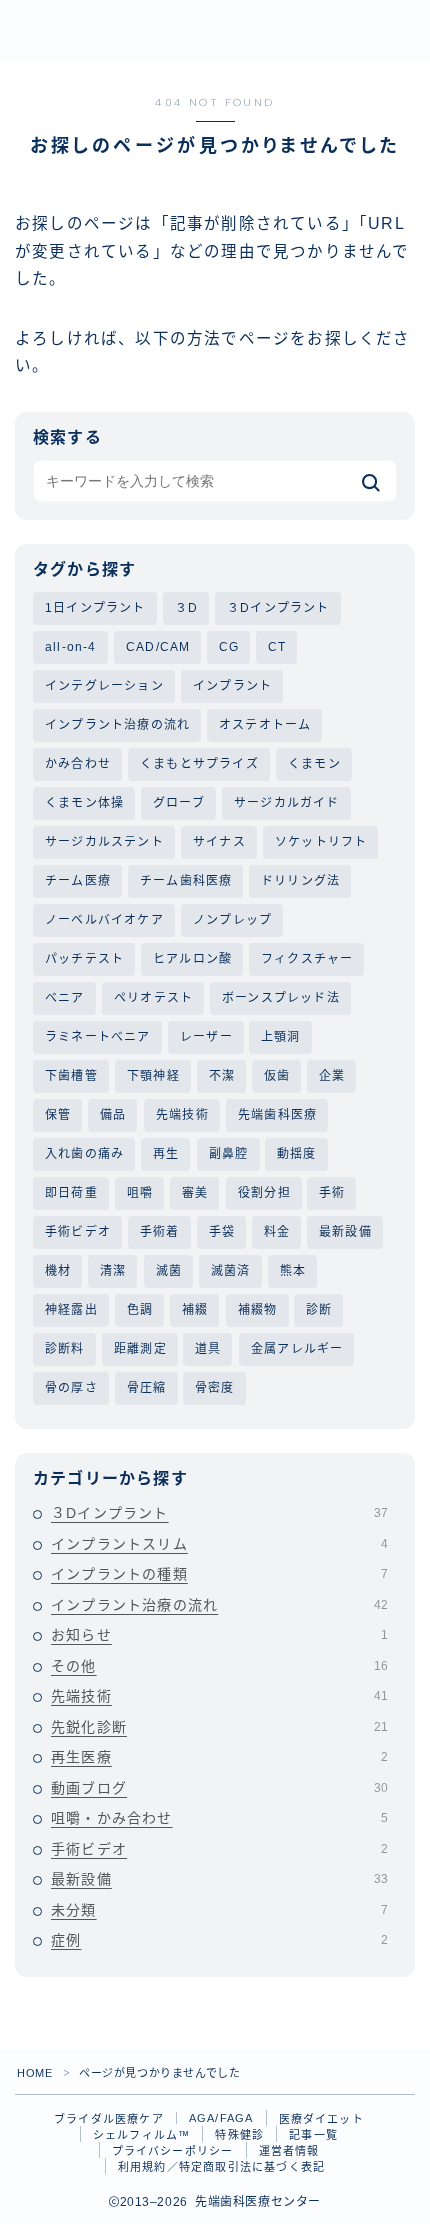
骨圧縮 (147, 1388)
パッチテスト (84, 959)
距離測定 (140, 1349)
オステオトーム (265, 725)
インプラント (232, 686)
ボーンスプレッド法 (281, 998)
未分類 (219, 1910)
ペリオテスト (153, 998)
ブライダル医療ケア (109, 2119)
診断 (319, 1310)
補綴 (195, 1310)
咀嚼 (140, 1193)
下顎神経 (153, 1076)
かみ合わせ (78, 764)
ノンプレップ (232, 920)
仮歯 (277, 1076)
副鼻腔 (229, 1154)
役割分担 (264, 1193)
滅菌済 (231, 1271)
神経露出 (71, 1310)
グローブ (179, 803)
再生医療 (219, 1757)
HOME (34, 2073)
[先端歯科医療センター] (165, 31)
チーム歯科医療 (186, 881)
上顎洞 (281, 1037)
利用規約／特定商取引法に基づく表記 (221, 2167)
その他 (219, 1666)
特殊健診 (239, 2135)
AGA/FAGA (221, 2118)
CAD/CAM (158, 647)
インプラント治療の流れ (117, 725)
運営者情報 (289, 2151)
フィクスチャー (307, 959)
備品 (113, 1115)
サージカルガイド (287, 803)
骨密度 (215, 1388)
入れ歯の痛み (84, 1154)
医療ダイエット (321, 2119)
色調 (140, 1310)
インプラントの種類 (219, 1574)
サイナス (219, 842)
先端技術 (182, 1115)
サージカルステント (104, 842)
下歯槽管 (71, 1076)
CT (277, 647)
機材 (58, 1271)
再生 (166, 1154)
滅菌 (169, 1271)
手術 (332, 1193)
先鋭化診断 (219, 1727)
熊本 (293, 1271)
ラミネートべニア (98, 1037)
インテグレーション (104, 686)
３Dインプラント (278, 608)
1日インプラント (95, 608)
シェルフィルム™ (142, 2135)
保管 (58, 1115)
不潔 (222, 1076)
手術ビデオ (78, 1232)
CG (229, 647)
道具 (208, 1349)
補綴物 (258, 1310)
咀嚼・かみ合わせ (219, 1818)
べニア (65, 998)
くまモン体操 (84, 803)
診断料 (65, 1349)
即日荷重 (71, 1193)
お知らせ (219, 1635)
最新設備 (345, 1232)
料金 (277, 1232)
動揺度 (297, 1154)
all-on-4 (71, 647)
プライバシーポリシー (173, 2151)
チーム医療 (78, 881)
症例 (219, 1940)
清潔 (113, 1271)
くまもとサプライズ (199, 764)
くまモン (314, 764)
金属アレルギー (297, 1349)
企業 (332, 1076)
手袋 (222, 1232)
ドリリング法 (300, 881)
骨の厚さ (71, 1388)
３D (186, 608)
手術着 (160, 1232)
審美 (195, 1193)
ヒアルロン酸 (192, 959)
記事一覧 (313, 2135)
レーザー (206, 1037)
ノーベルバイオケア (104, 920)
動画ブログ (219, 1788)
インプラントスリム (219, 1544)
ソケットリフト (321, 842)
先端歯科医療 (277, 1115)
